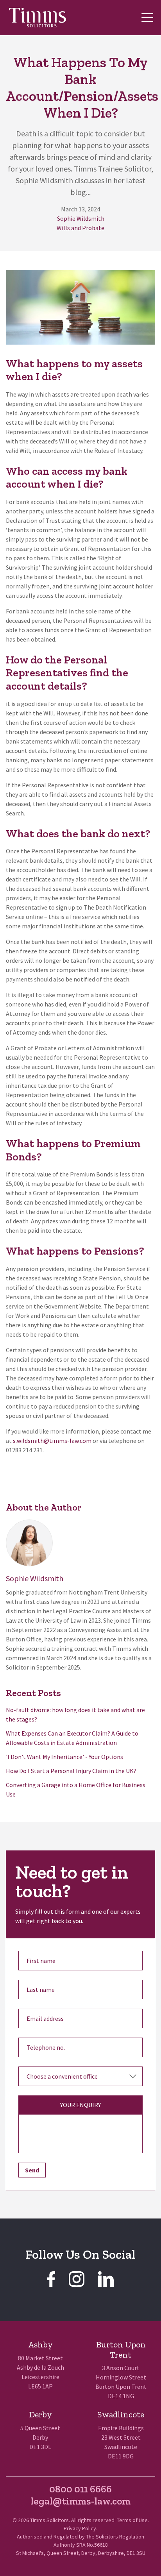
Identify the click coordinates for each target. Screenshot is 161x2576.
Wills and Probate (80, 228)
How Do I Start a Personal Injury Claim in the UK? (71, 1771)
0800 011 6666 (80, 2489)
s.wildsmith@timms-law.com (52, 1441)
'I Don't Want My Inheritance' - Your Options (64, 1757)
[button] (147, 18)
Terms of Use (132, 2520)
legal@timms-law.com (80, 2501)
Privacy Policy (80, 2528)
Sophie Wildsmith (81, 218)
